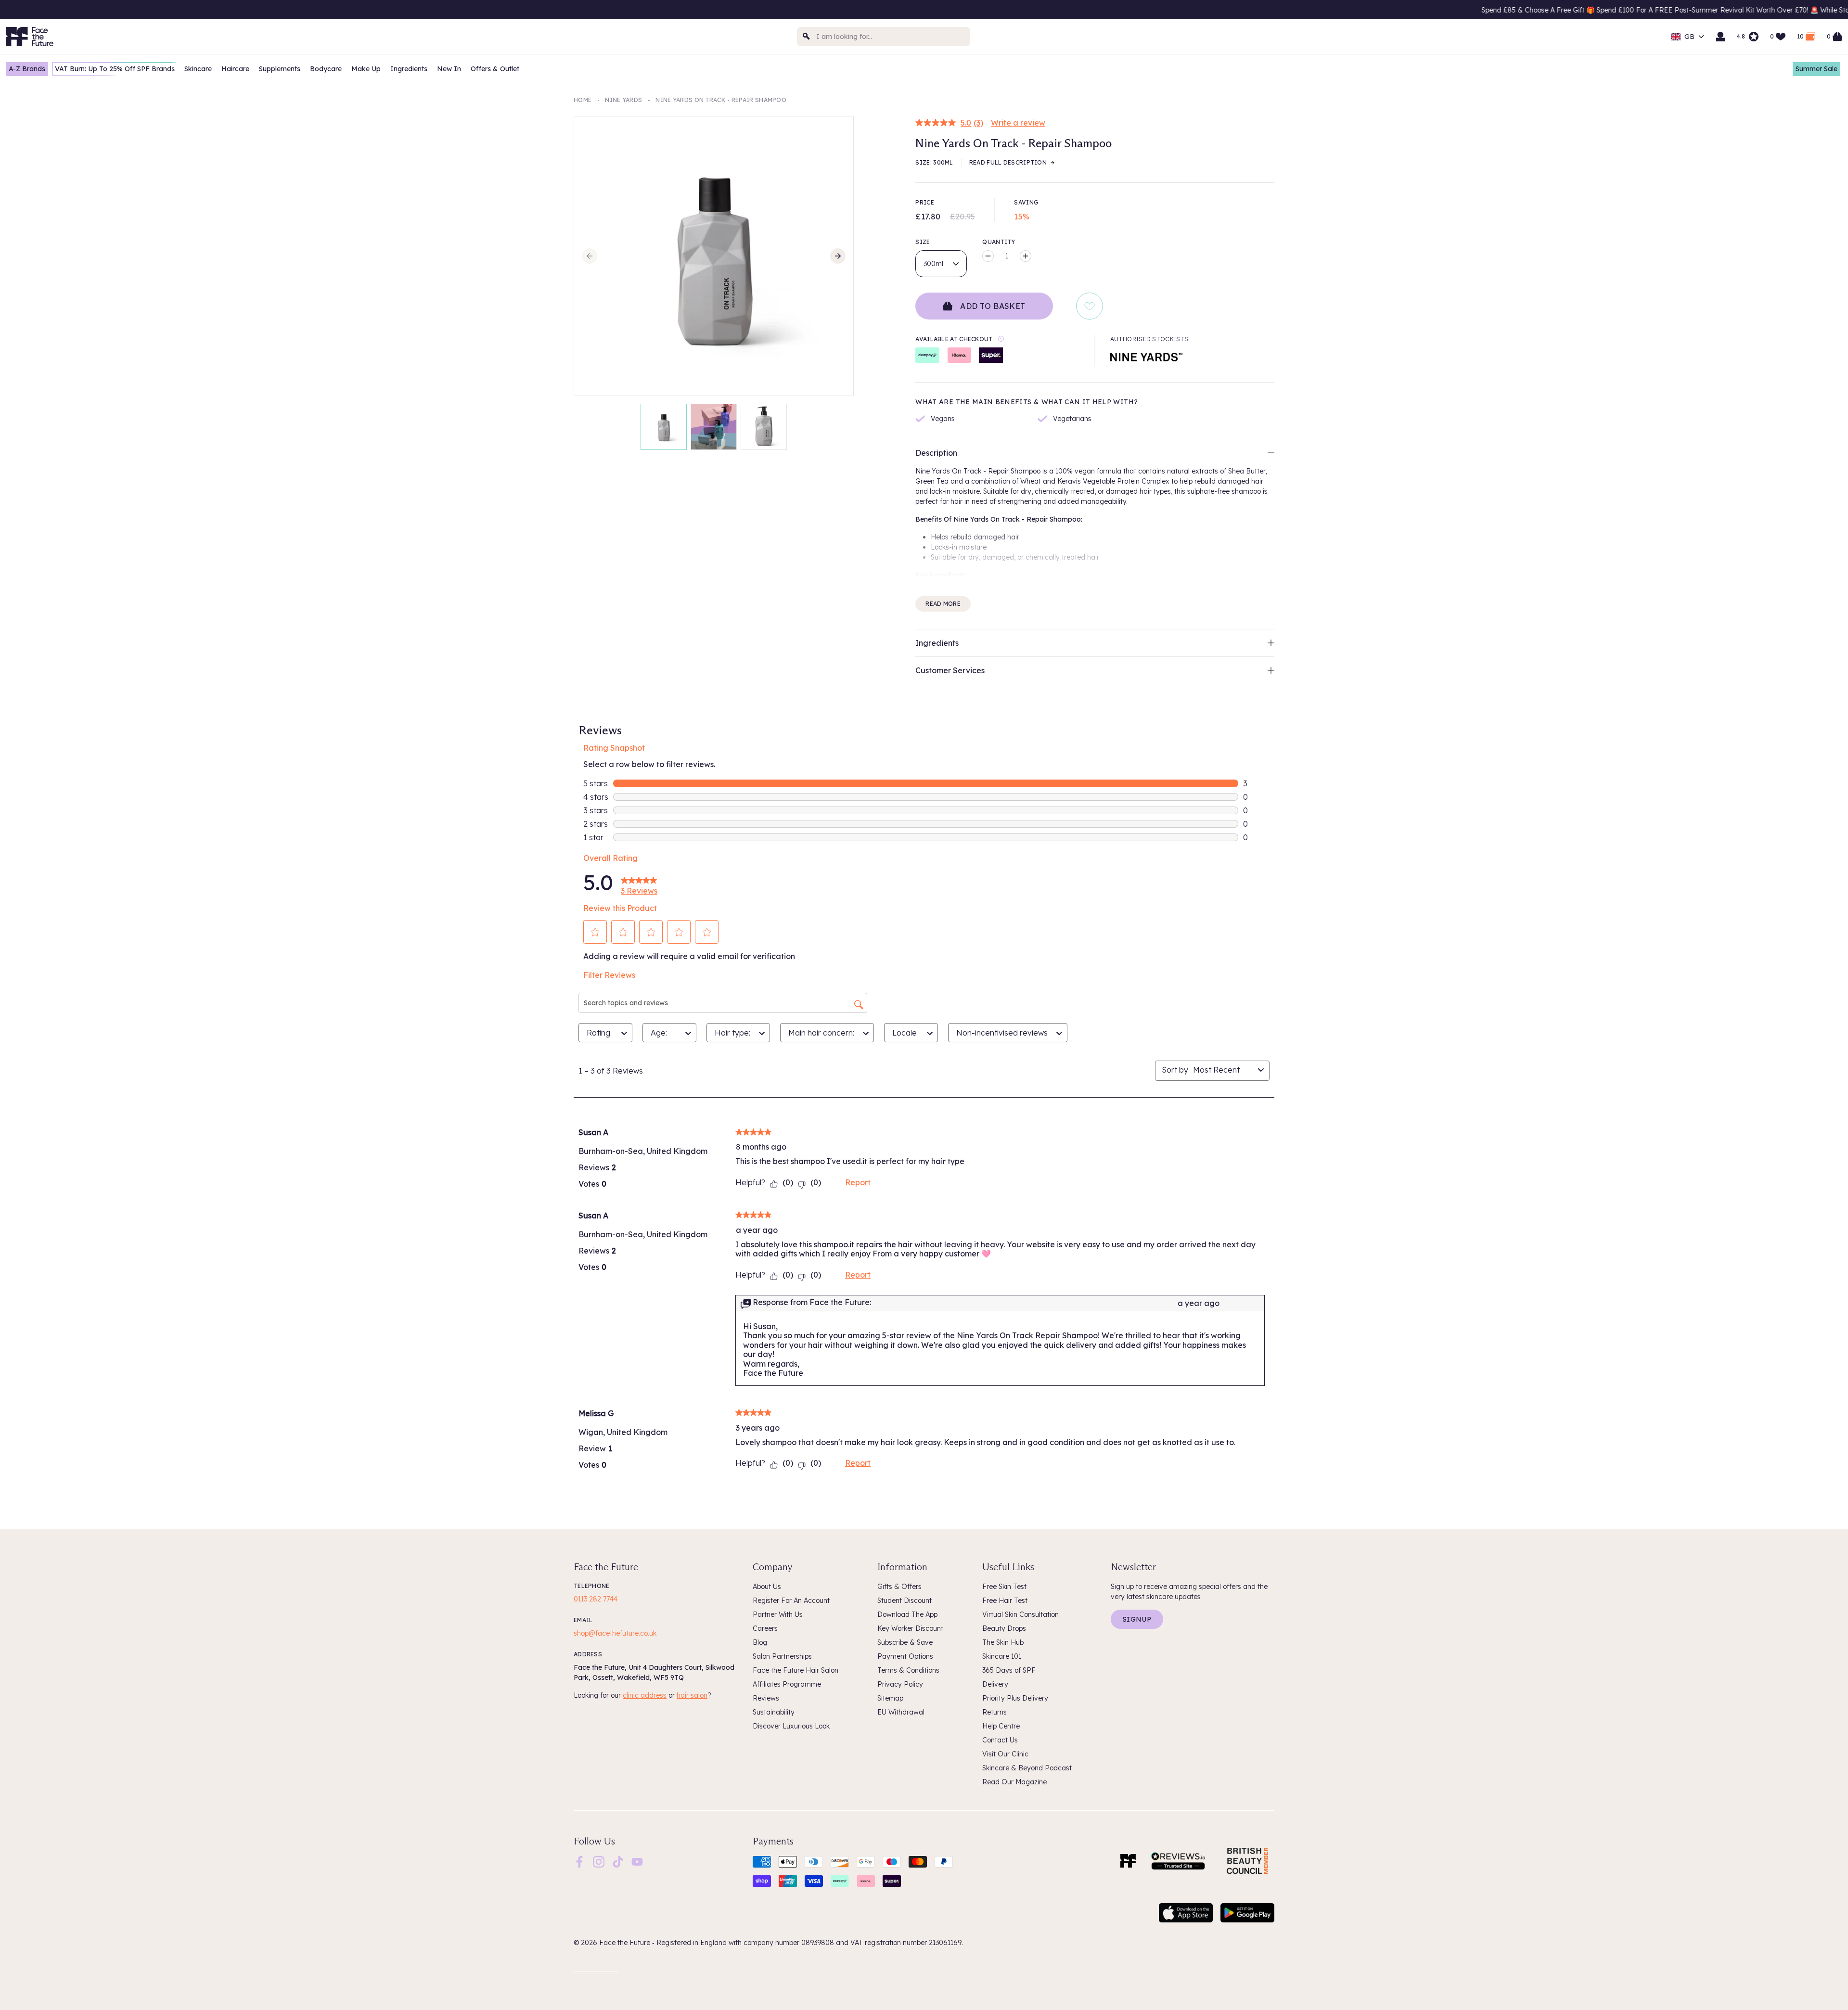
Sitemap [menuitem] (890, 1698)
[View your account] (1720, 37)
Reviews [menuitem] (766, 1698)
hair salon (692, 1695)
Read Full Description (1008, 162)
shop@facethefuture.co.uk (615, 1633)
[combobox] (884, 37)
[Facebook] (579, 1861)
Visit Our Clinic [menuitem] (1005, 1754)
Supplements (280, 69)
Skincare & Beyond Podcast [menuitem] (1027, 1768)
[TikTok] (618, 1861)
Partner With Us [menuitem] (778, 1614)
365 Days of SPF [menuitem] (1009, 1670)
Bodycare (326, 69)
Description (936, 453)
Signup (1137, 1619)
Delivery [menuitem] (995, 1684)
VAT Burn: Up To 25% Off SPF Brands (115, 69)
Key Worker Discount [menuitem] (910, 1628)
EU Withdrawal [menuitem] (901, 1712)
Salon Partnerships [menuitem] (782, 1656)
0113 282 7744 (596, 1599)
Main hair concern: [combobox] (821, 1033)
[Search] (807, 37)
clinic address (645, 1695)
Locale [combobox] (905, 1033)
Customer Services (950, 670)
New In (449, 69)
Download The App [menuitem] (907, 1614)
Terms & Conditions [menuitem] (908, 1670)
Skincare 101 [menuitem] (1002, 1656)
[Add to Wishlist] (1090, 306)
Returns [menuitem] (995, 1712)
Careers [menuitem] (765, 1628)
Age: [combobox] (659, 1033)
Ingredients (409, 69)
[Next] (838, 256)
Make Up (366, 69)
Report (858, 1182)
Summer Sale (1816, 69)
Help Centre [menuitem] (1001, 1726)
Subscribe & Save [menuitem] (905, 1642)
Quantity (999, 242)
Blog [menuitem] (760, 1642)
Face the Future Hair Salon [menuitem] (796, 1670)
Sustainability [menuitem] (774, 1712)
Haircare (235, 69)
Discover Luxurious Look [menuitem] (791, 1726)
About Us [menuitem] (767, 1587)
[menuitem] (579, 1862)
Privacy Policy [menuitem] (900, 1684)
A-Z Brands (27, 69)
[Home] (1128, 1861)
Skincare (198, 69)
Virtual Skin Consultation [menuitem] (1020, 1614)
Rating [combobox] (598, 1033)
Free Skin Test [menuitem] (1004, 1587)
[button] (595, 932)
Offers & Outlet (495, 69)
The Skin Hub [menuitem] (1003, 1642)
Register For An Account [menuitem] (791, 1600)
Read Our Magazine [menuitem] (1014, 1782)
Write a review (1018, 123)
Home (583, 100)
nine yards (623, 100)
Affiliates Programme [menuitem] (787, 1684)
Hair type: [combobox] (732, 1033)
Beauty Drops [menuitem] (1004, 1628)
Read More (943, 604)
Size (923, 242)
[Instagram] (599, 1861)
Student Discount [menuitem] (905, 1600)
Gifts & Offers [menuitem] (899, 1587)
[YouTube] (637, 1861)
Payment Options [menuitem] (905, 1656)
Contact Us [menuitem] (1000, 1740)
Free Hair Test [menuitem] (1005, 1600)
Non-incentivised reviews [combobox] (1002, 1033)
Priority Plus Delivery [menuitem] (1015, 1698)
